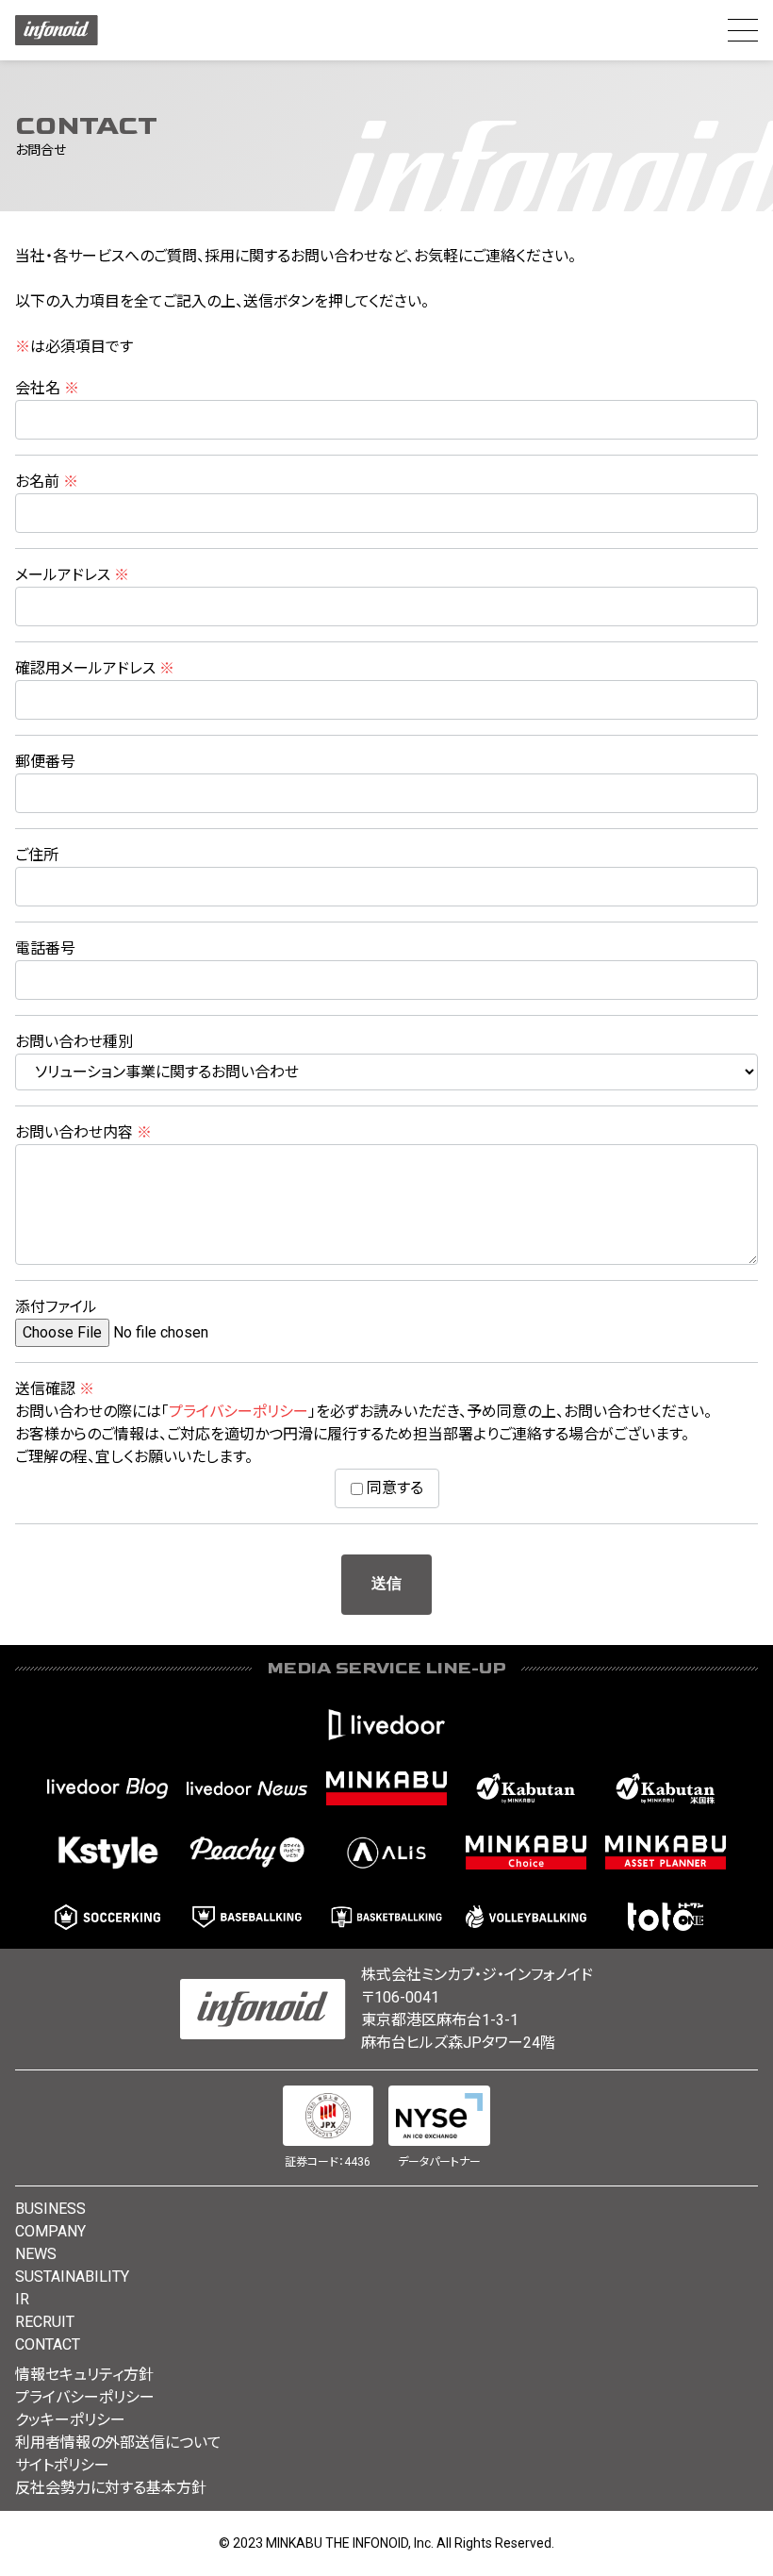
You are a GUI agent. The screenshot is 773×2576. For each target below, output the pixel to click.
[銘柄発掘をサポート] (526, 1788)
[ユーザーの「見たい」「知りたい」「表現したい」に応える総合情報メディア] (386, 1724)
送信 (386, 1584)
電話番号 (45, 948)
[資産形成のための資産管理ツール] (666, 1853)
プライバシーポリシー (238, 1412)
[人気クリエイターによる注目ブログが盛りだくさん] (107, 1788)
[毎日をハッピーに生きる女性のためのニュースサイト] (247, 1853)
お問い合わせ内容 (83, 1132)
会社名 (47, 388)
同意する (393, 1488)
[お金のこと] (526, 1853)
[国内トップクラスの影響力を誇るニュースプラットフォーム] (247, 1788)
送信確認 (55, 1389)
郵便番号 (45, 762)
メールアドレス (72, 575)
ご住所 (37, 855)
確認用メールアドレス (95, 668)
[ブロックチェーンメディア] (386, 1853)
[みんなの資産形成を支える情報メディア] (386, 1788)
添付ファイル (56, 1307)
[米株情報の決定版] (666, 1788)
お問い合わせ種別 (74, 1042)
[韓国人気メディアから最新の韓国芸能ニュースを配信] (107, 1853)
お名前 (47, 482)
